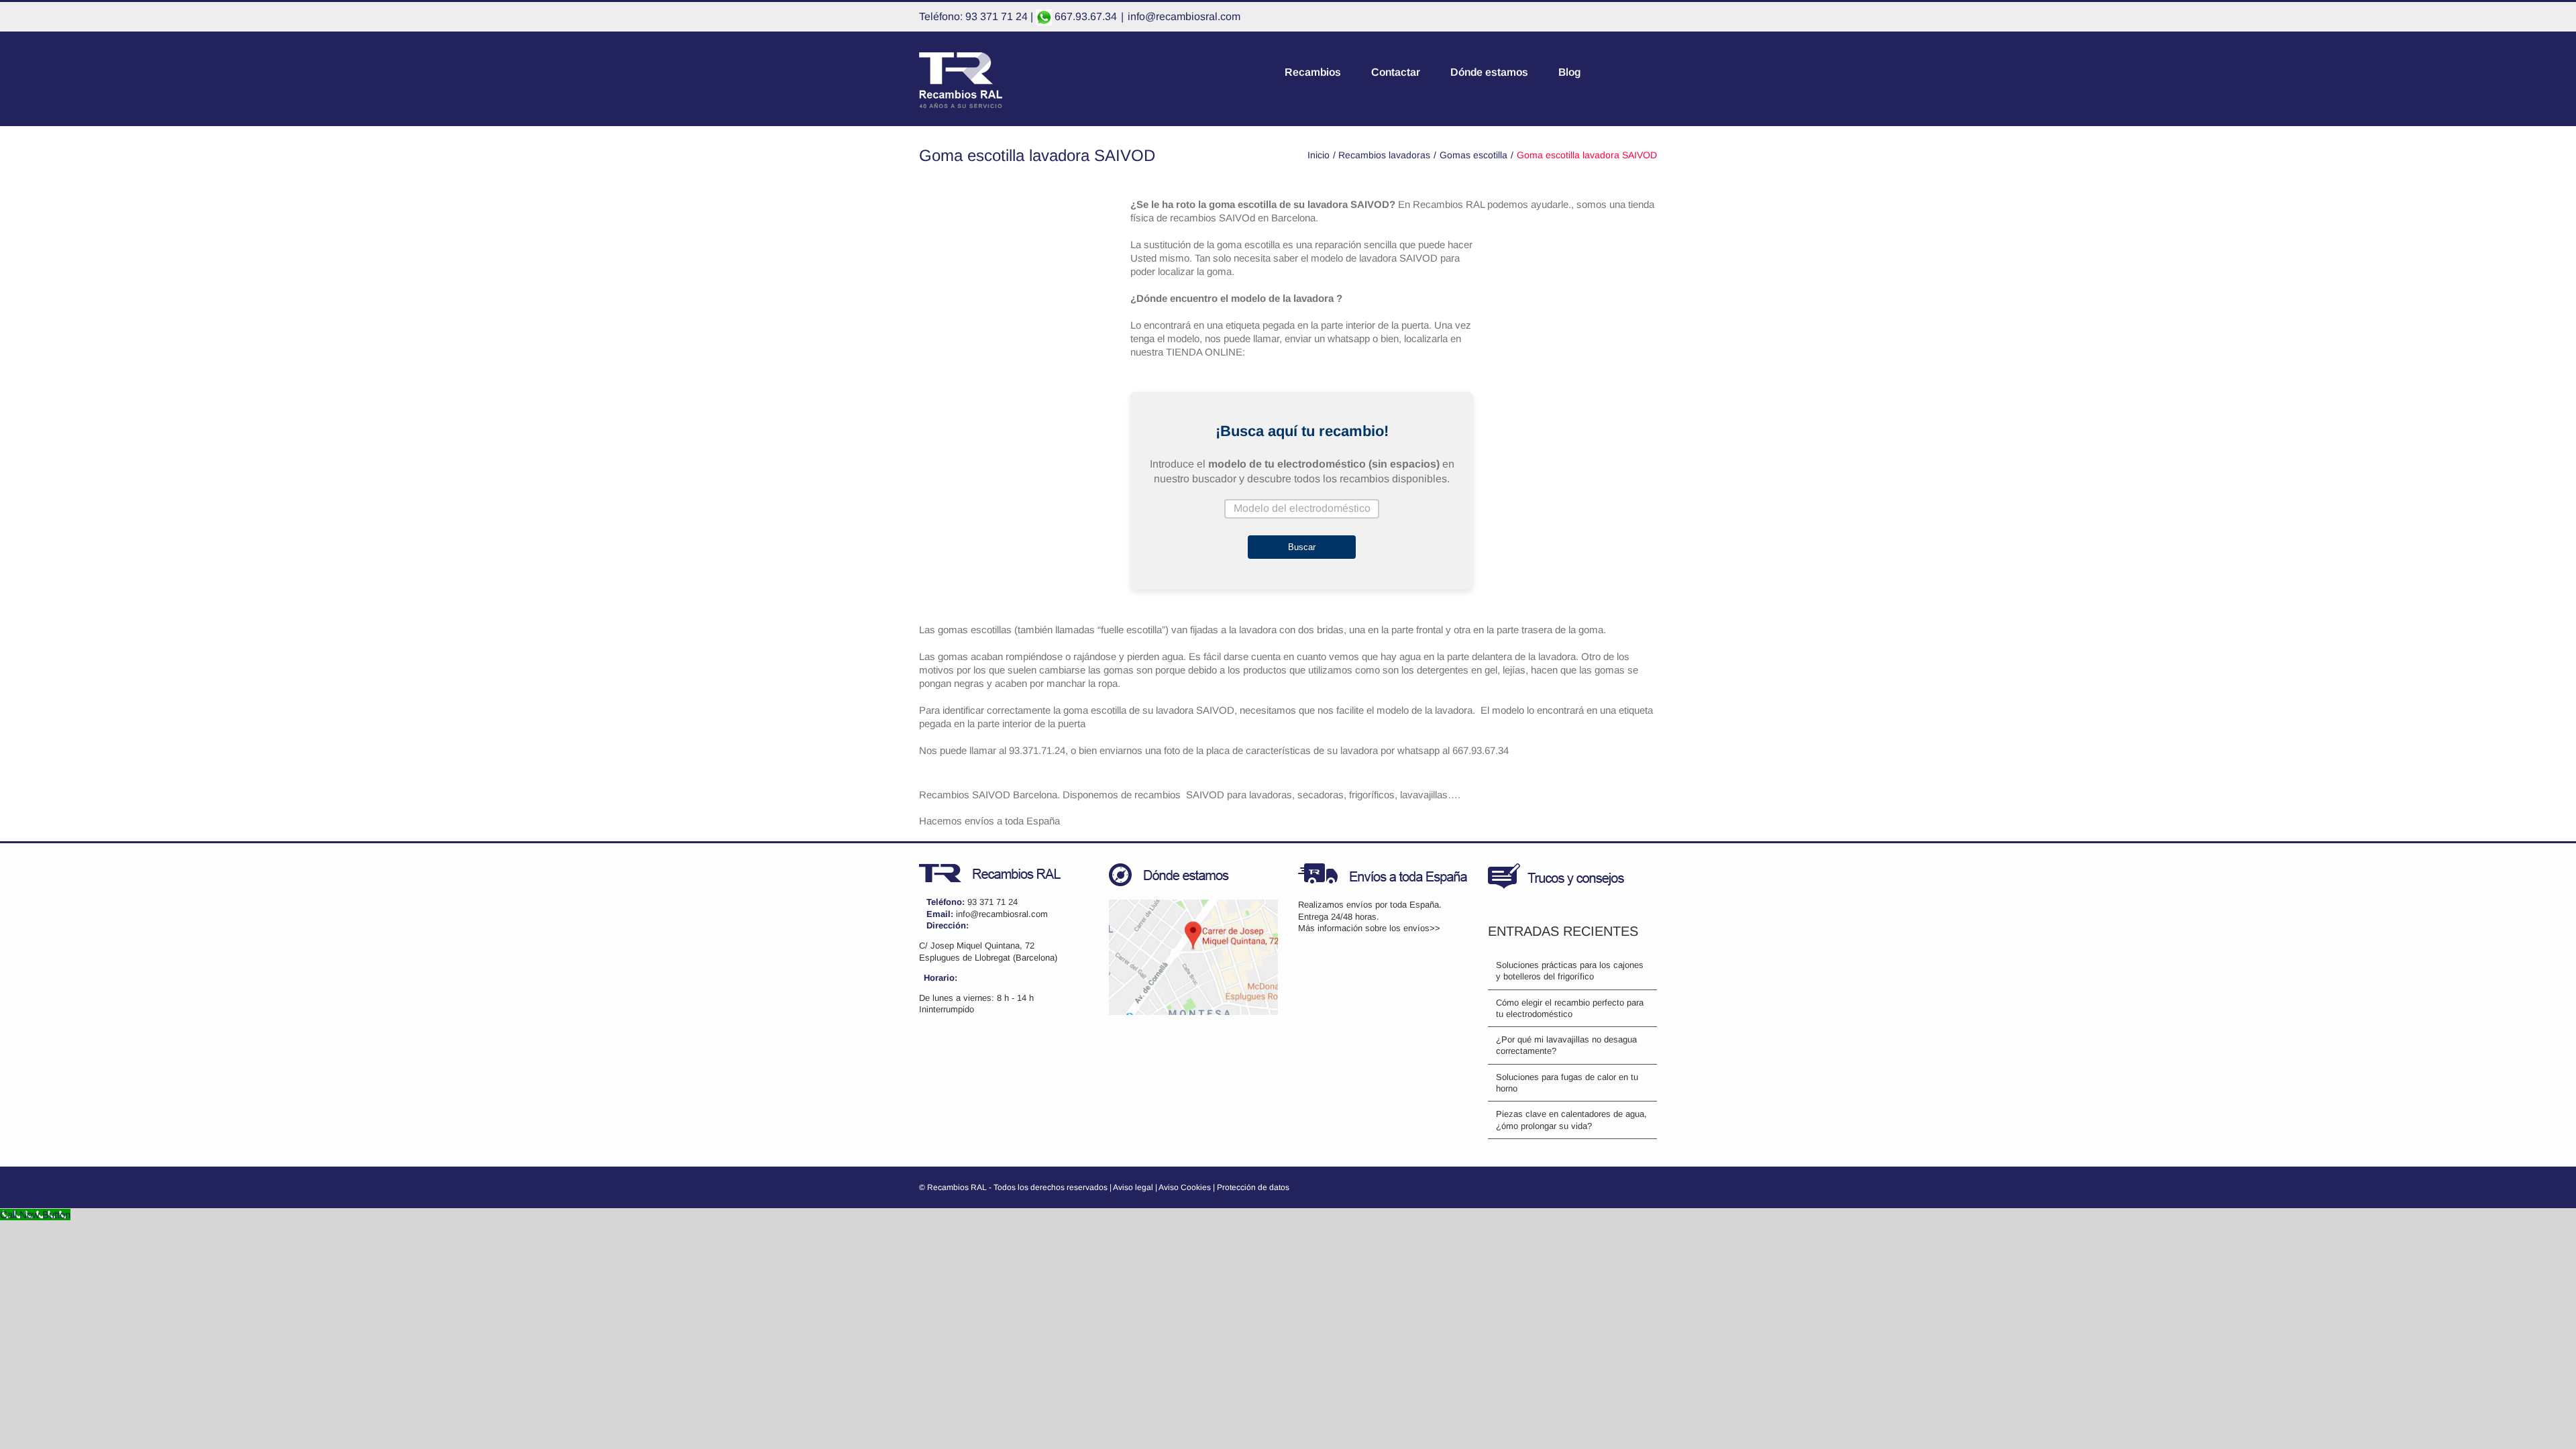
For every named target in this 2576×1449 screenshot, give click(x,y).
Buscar (1302, 547)
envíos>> (1422, 928)
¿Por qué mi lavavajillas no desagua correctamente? (1566, 1045)
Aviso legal (1133, 1187)
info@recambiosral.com (1184, 16)
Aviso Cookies (1185, 1187)
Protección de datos (1253, 1187)
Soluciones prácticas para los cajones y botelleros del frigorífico (1570, 971)
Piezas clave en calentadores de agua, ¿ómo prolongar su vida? (1571, 1120)
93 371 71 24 (992, 902)
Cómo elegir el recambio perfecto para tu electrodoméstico (1570, 1008)
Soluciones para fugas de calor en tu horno (1567, 1083)
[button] (1653, 72)
